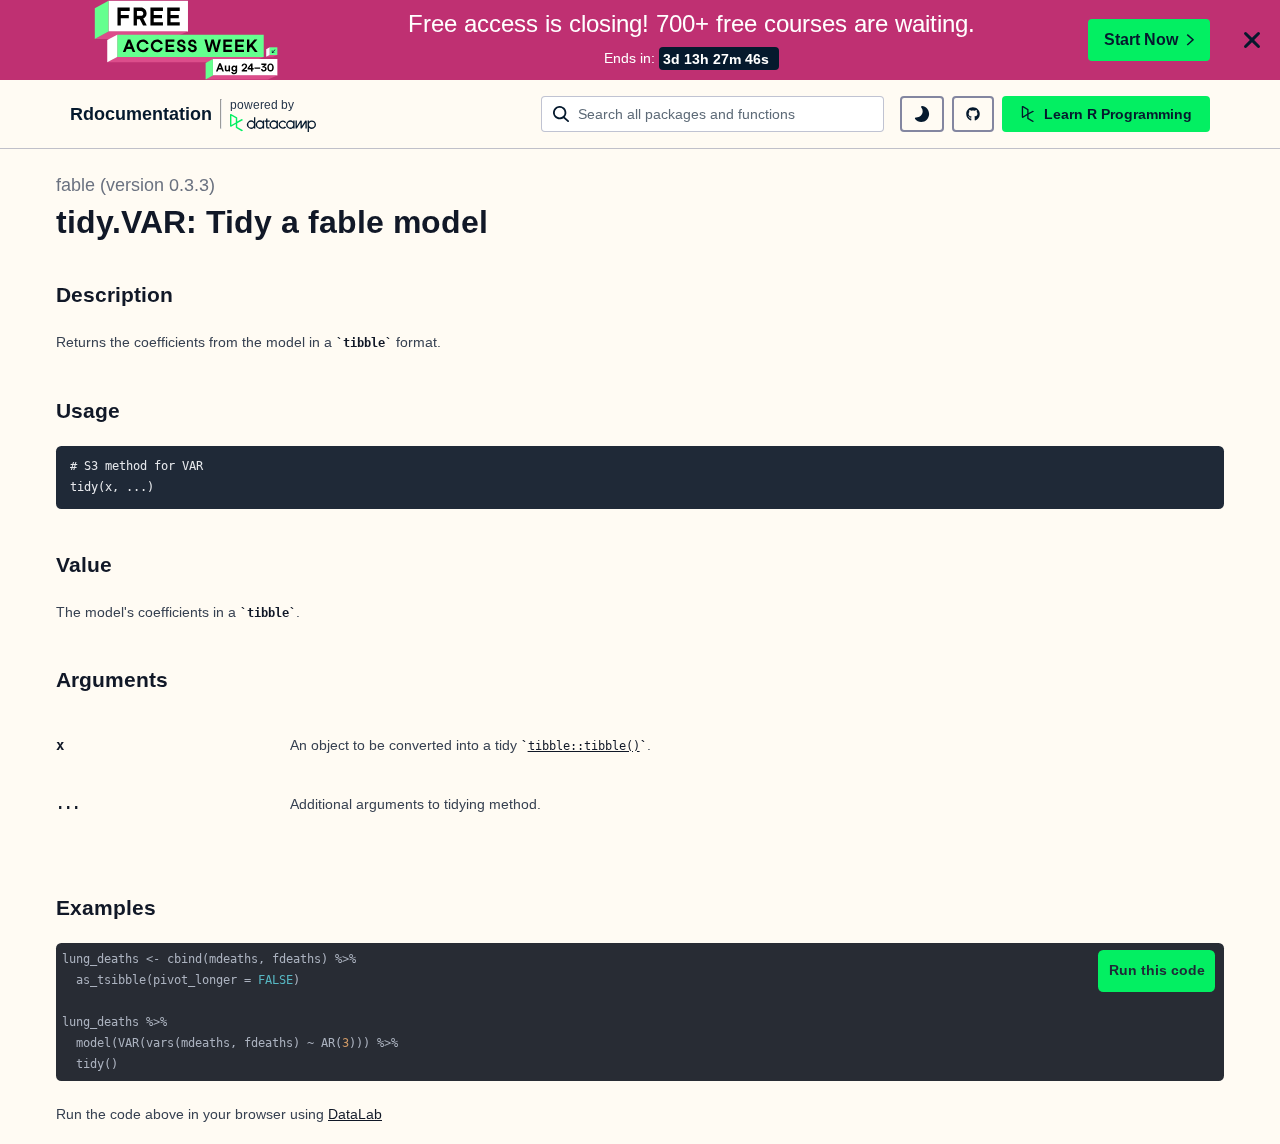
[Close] (1252, 40)
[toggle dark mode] (922, 114)
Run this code (1157, 970)
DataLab (355, 1114)
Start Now (1141, 39)
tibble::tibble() (584, 746)
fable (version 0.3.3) (135, 185)
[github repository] (973, 114)
